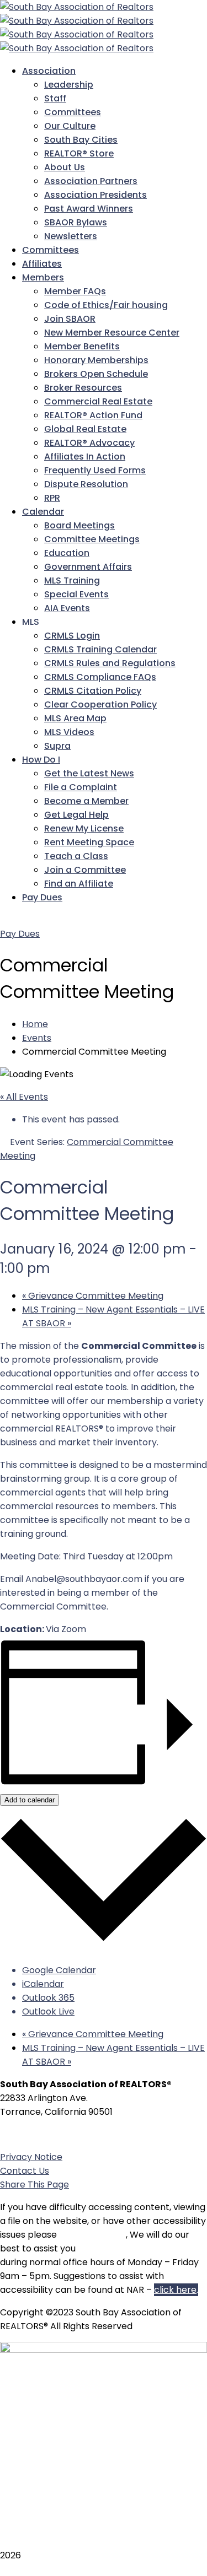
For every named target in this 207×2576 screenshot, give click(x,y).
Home (35, 1024)
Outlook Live (48, 2011)
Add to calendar (30, 1800)
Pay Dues (20, 934)
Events (37, 1038)
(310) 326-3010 (63, 2134)
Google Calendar (59, 1970)
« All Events (24, 1097)
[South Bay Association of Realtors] (77, 7)
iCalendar (43, 1984)
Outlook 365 (48, 1998)
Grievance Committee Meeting (93, 1296)
